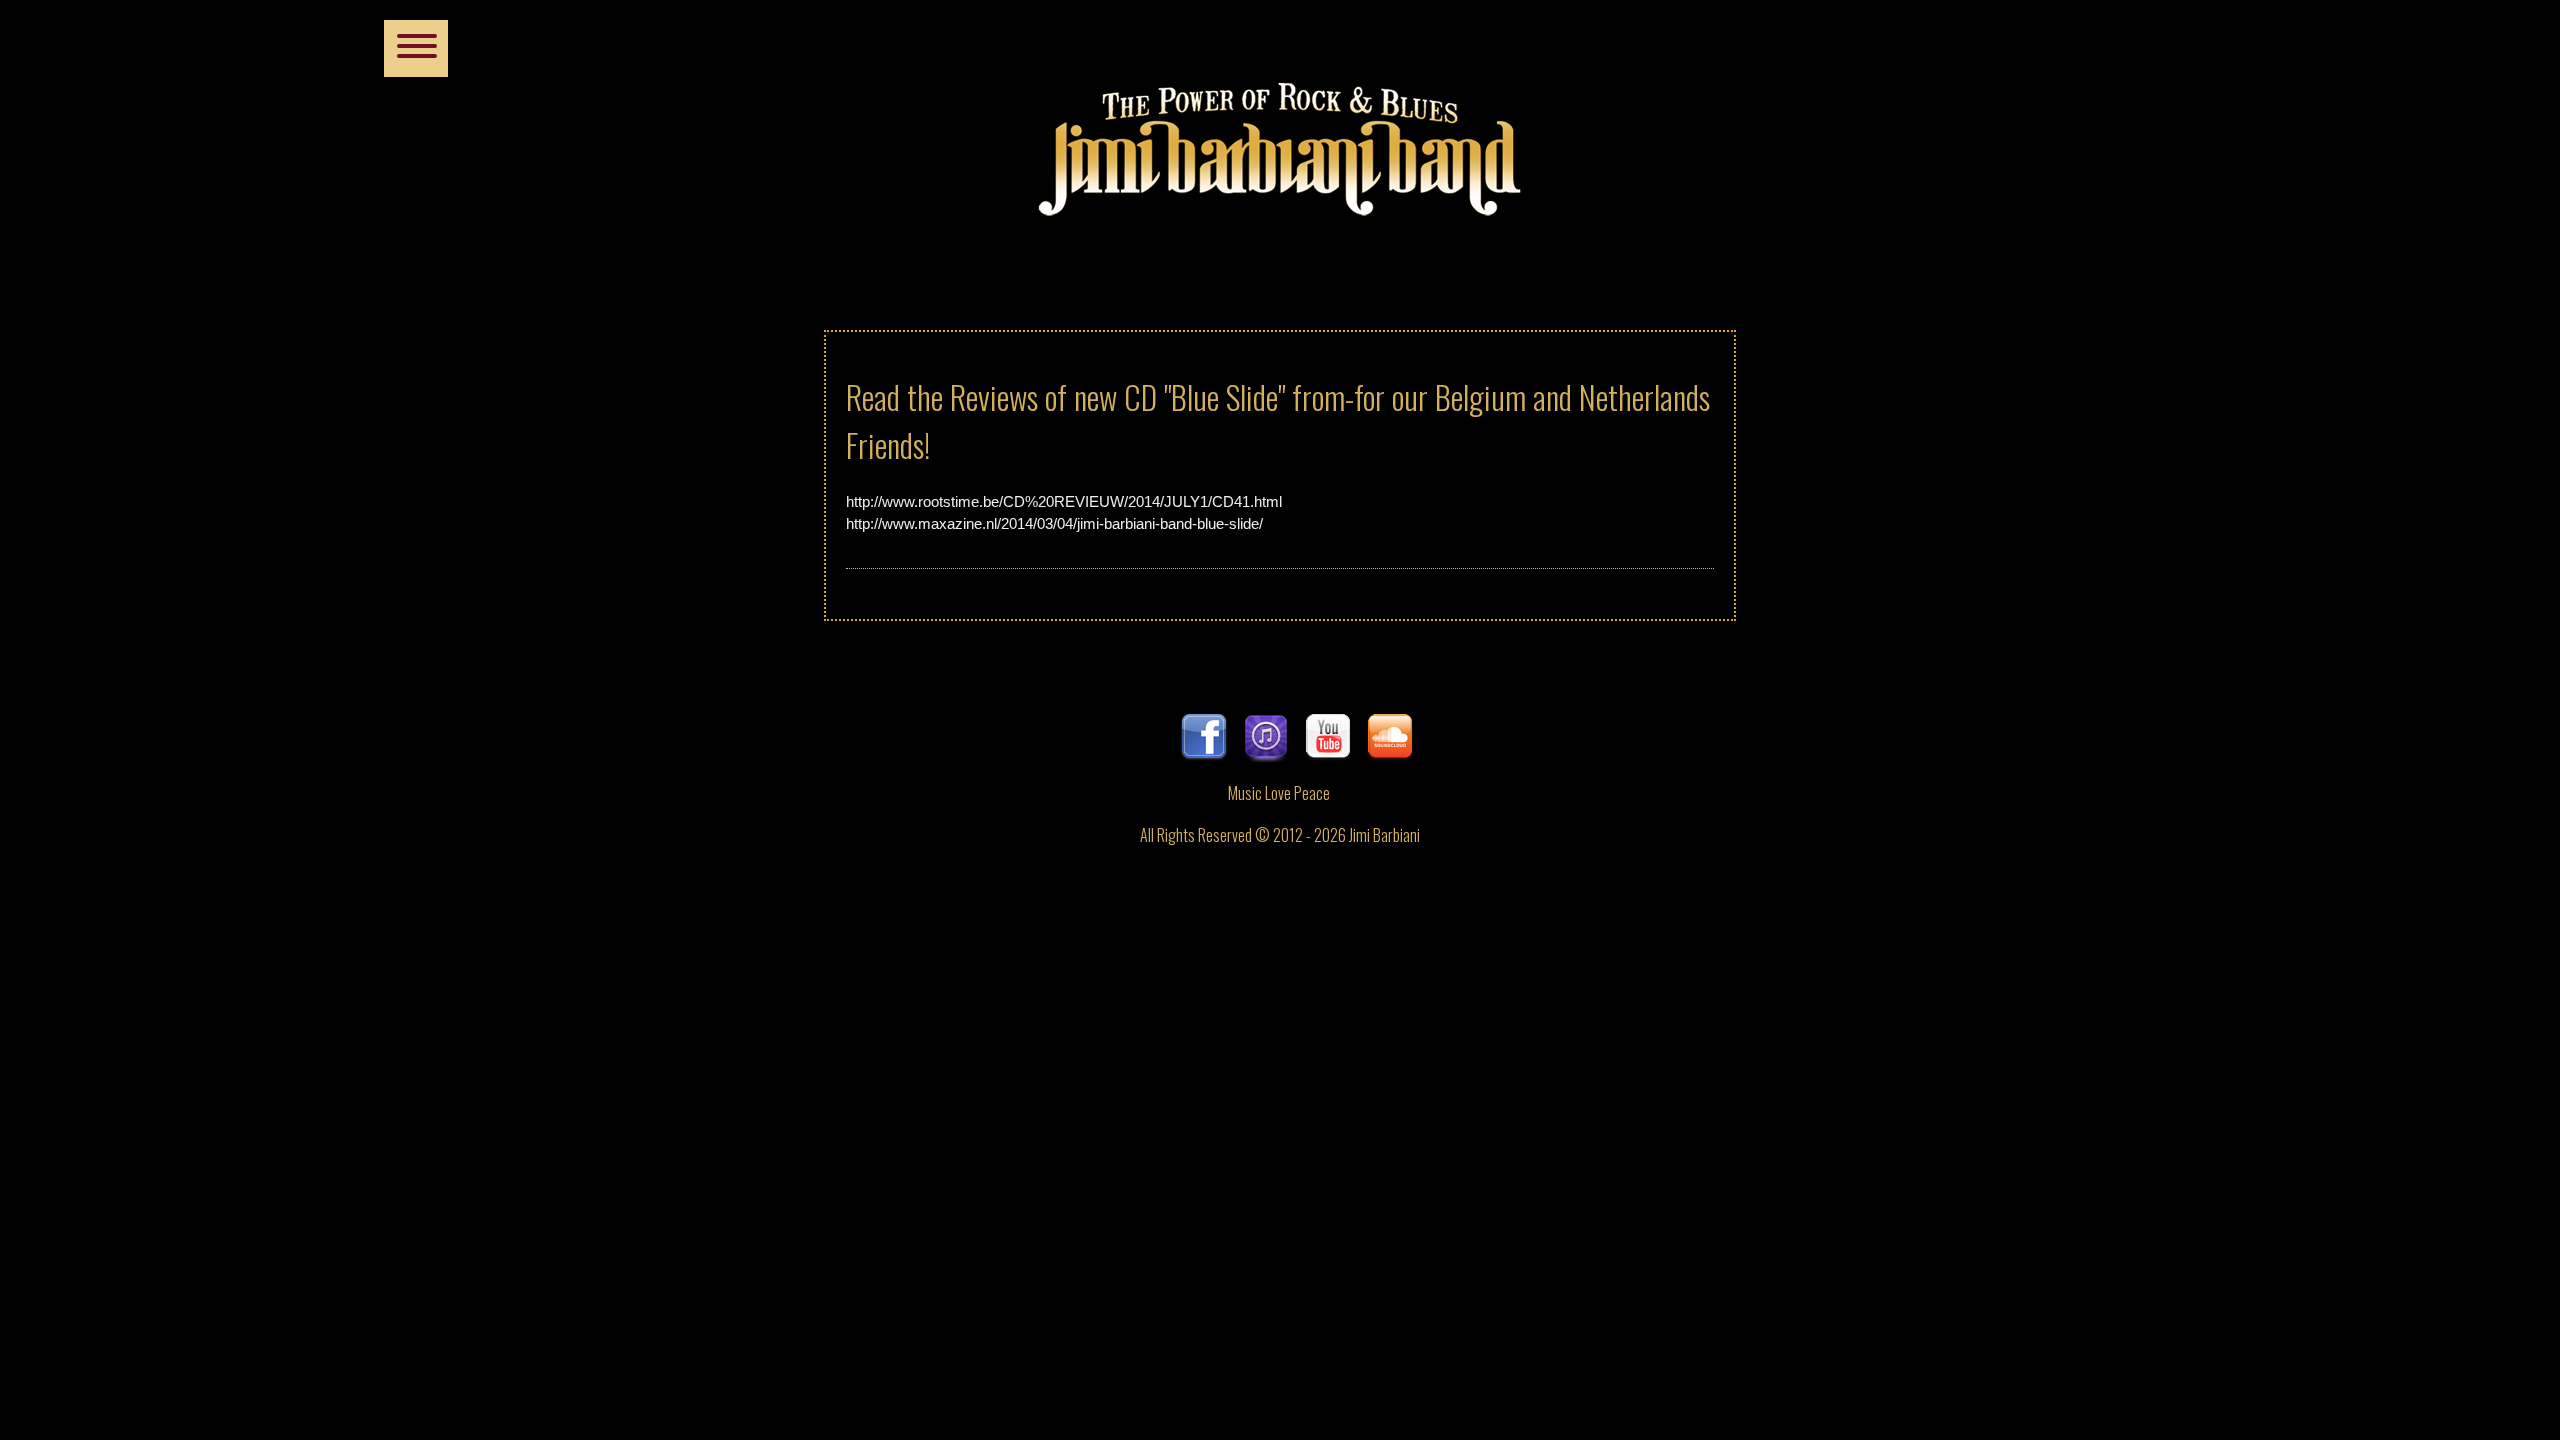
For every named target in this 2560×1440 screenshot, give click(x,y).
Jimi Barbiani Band (1280, 140)
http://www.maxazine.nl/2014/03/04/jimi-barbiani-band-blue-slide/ (1054, 523)
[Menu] (416, 48)
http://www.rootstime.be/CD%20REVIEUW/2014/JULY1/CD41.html (1064, 501)
